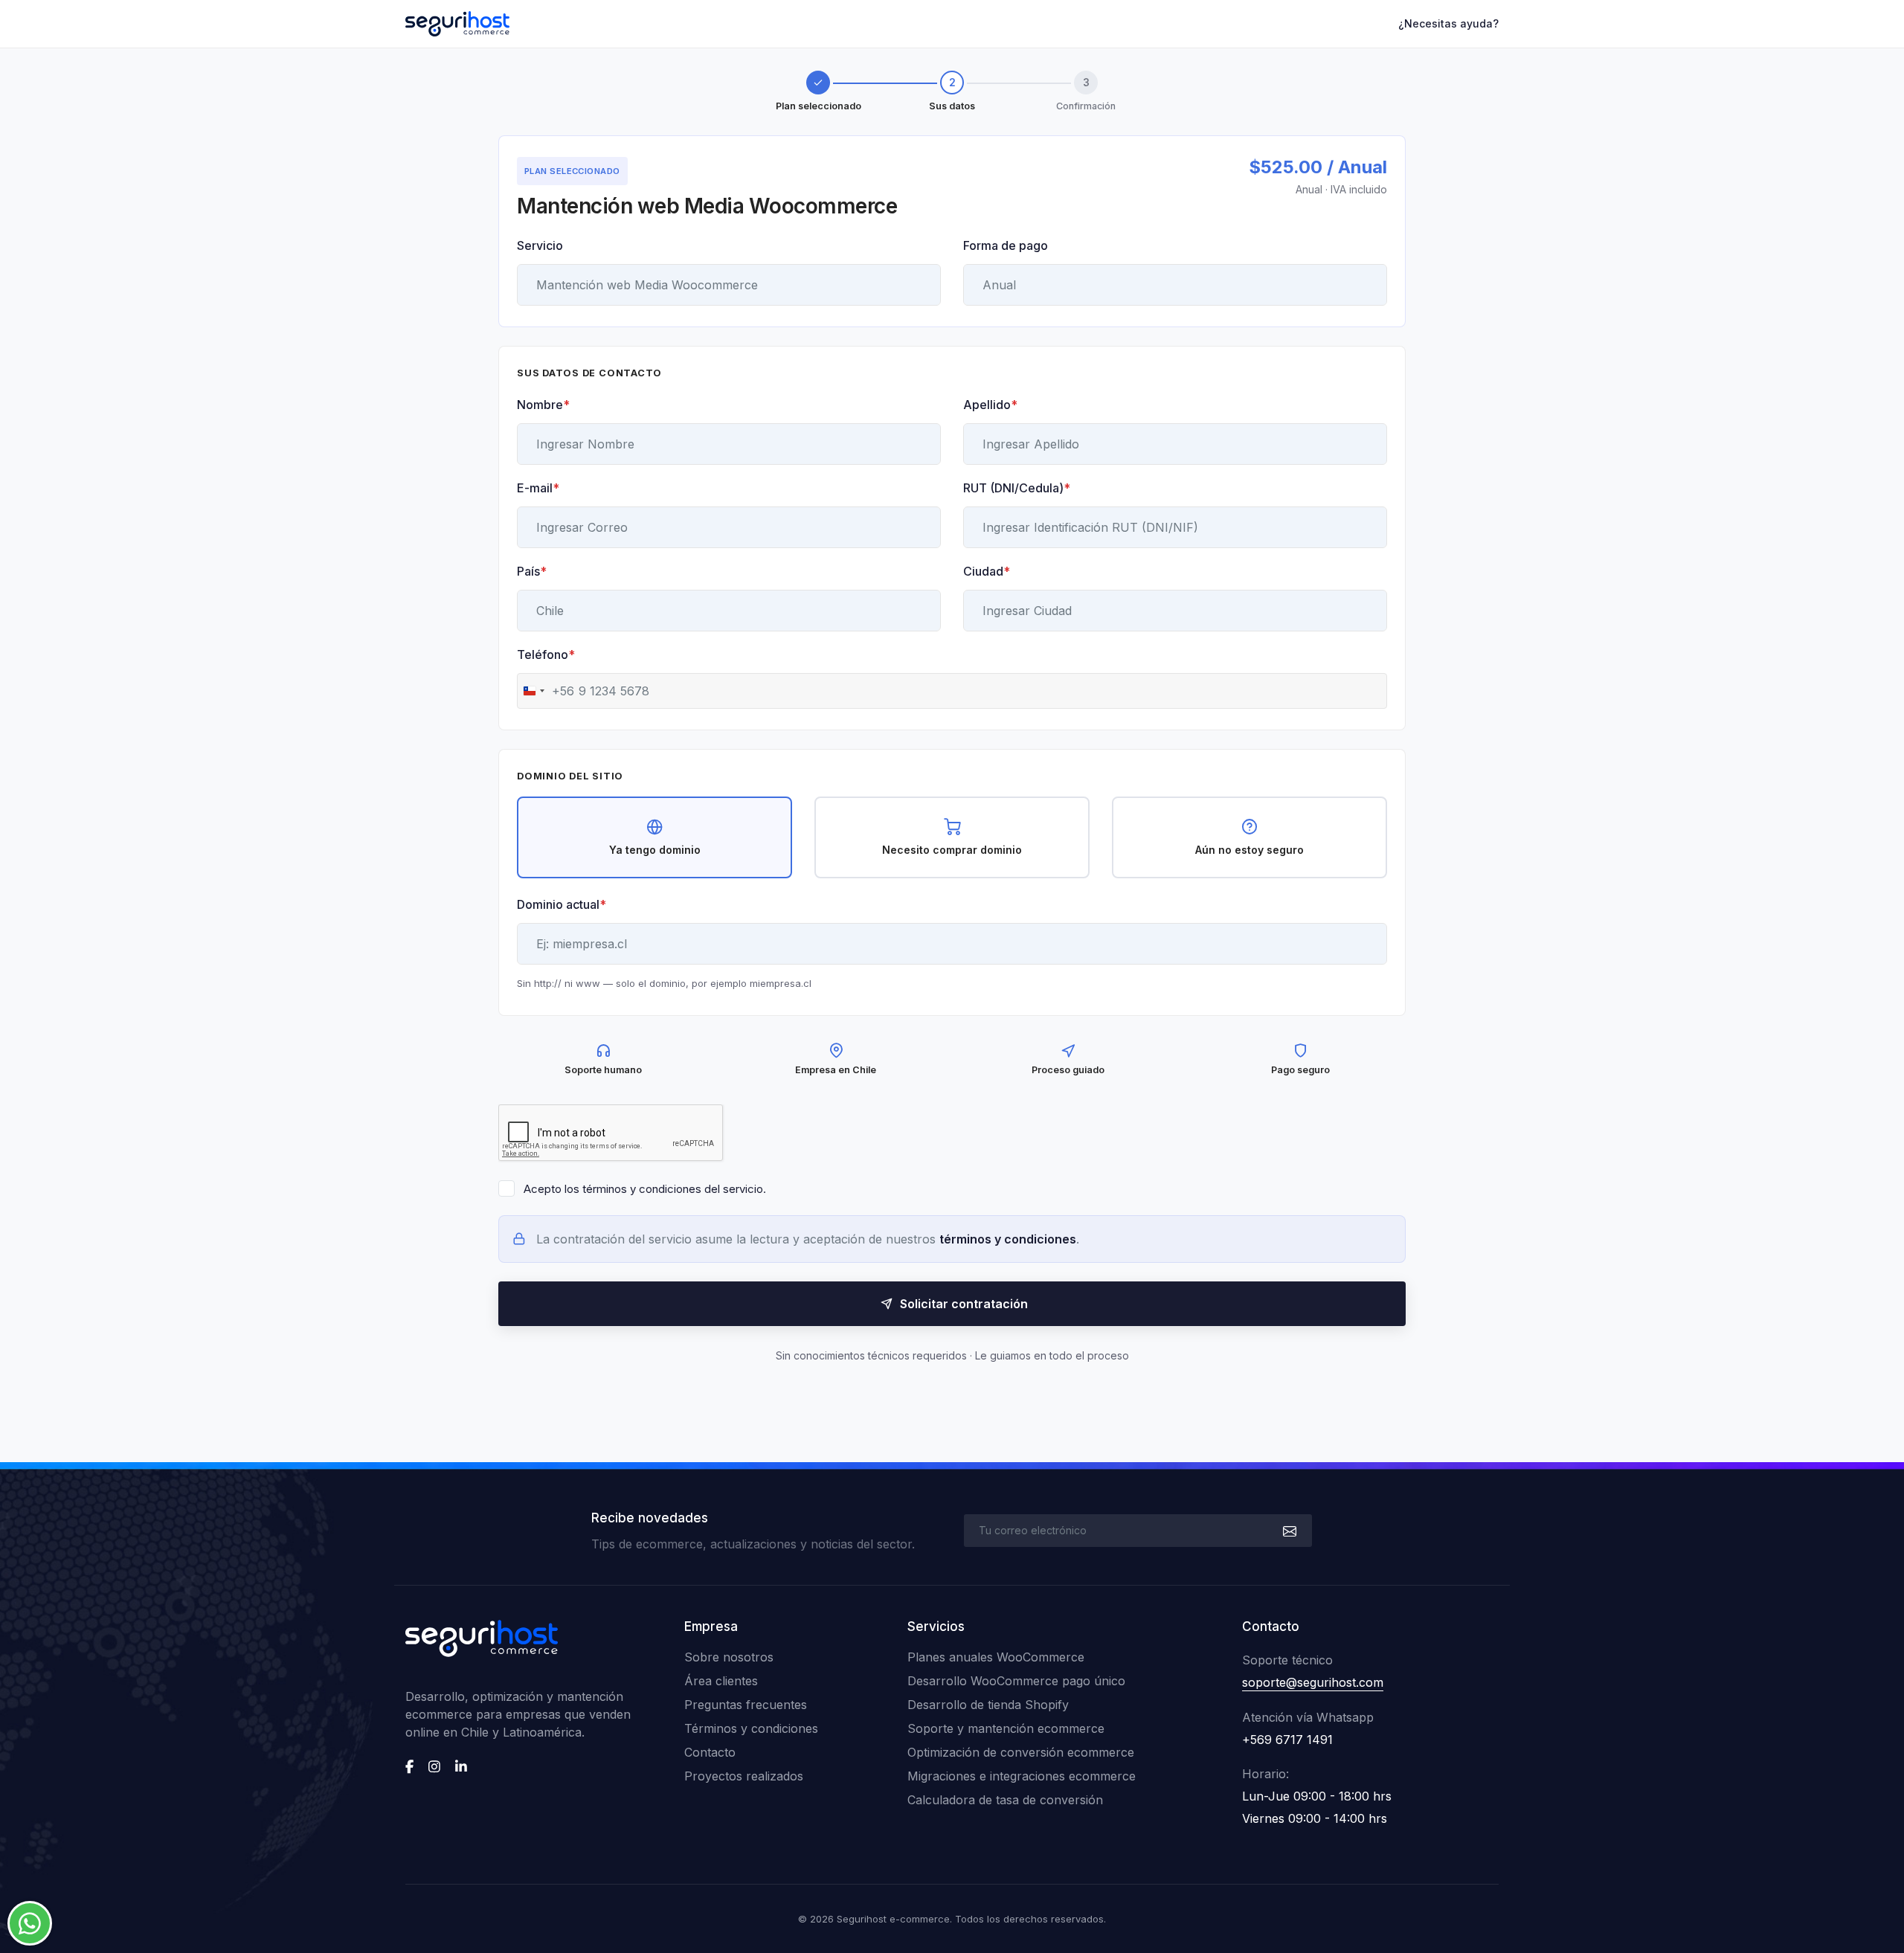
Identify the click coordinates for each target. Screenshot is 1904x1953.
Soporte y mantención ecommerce (1006, 1728)
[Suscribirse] (1288, 1531)
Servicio (540, 245)
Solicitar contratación (964, 1304)
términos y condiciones (1008, 1239)
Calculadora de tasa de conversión (1005, 1800)
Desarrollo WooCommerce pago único (1016, 1681)
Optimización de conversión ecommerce (1021, 1752)
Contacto (710, 1752)
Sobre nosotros (729, 1657)
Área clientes (721, 1681)
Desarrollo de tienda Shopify (988, 1705)
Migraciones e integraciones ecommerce (1022, 1776)
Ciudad (987, 571)
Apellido (990, 405)
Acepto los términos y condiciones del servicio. (645, 1189)
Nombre (543, 405)
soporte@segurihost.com (1313, 1682)
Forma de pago (1006, 245)
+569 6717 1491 (1287, 1740)
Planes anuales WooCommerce (996, 1657)
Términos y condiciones (751, 1728)
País (532, 571)
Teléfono (546, 654)
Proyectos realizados (744, 1776)
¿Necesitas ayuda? (1448, 23)
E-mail (538, 488)
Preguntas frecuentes (746, 1705)
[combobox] (546, 691)
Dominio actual (562, 904)
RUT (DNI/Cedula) (1017, 488)
